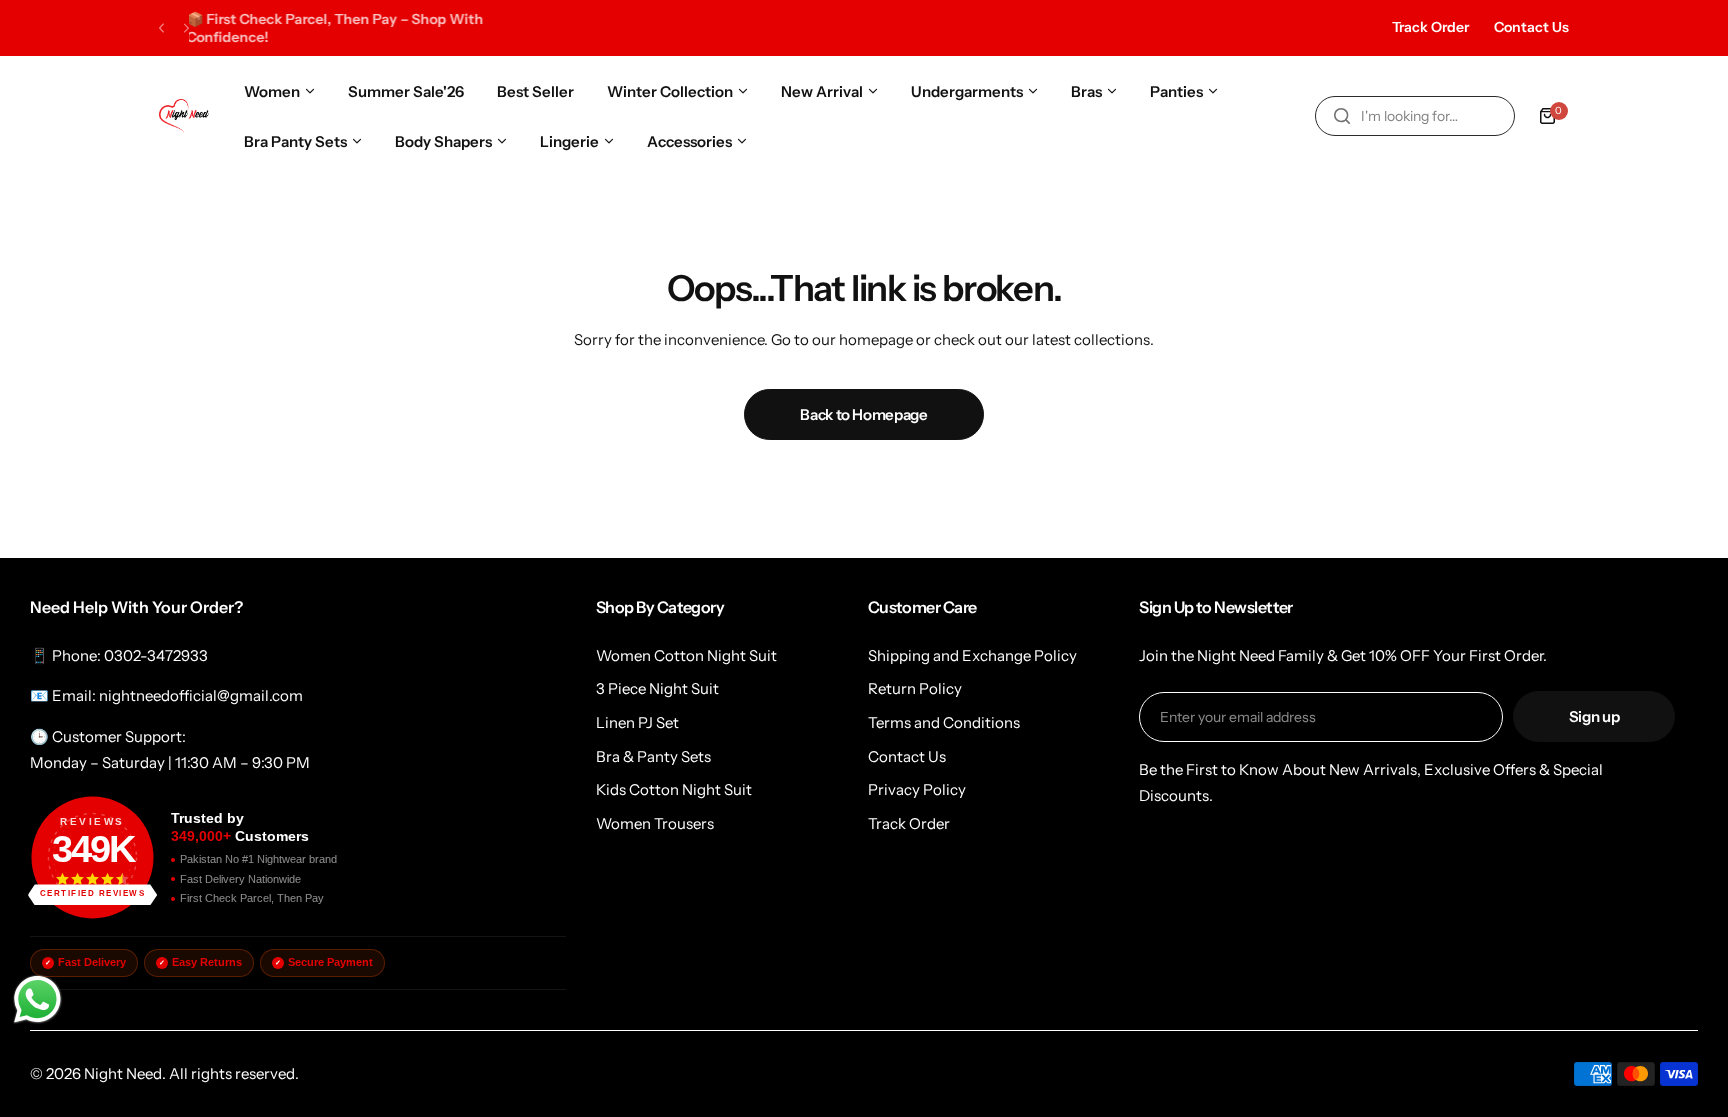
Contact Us (1531, 27)
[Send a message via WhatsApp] (37, 999)
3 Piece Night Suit (657, 688)
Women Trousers (655, 823)
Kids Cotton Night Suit (674, 789)
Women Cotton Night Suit (686, 655)
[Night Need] (184, 116)
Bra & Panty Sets (653, 756)
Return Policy (915, 688)
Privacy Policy (917, 789)
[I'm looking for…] (1342, 116)
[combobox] (1415, 116)
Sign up (1594, 716)
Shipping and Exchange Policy (972, 655)
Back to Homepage (863, 414)
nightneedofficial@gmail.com (201, 695)
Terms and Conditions (944, 722)
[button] (161, 28)
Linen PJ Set (637, 722)
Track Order (1430, 27)
